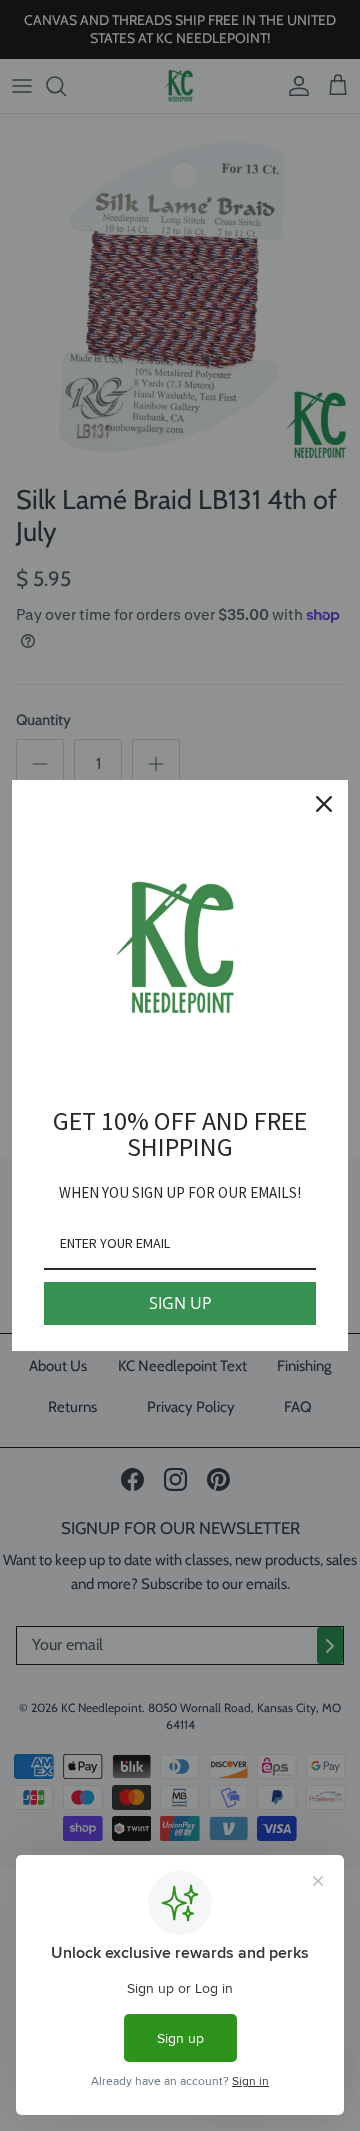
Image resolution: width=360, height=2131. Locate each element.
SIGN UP (180, 1303)
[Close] (324, 804)
